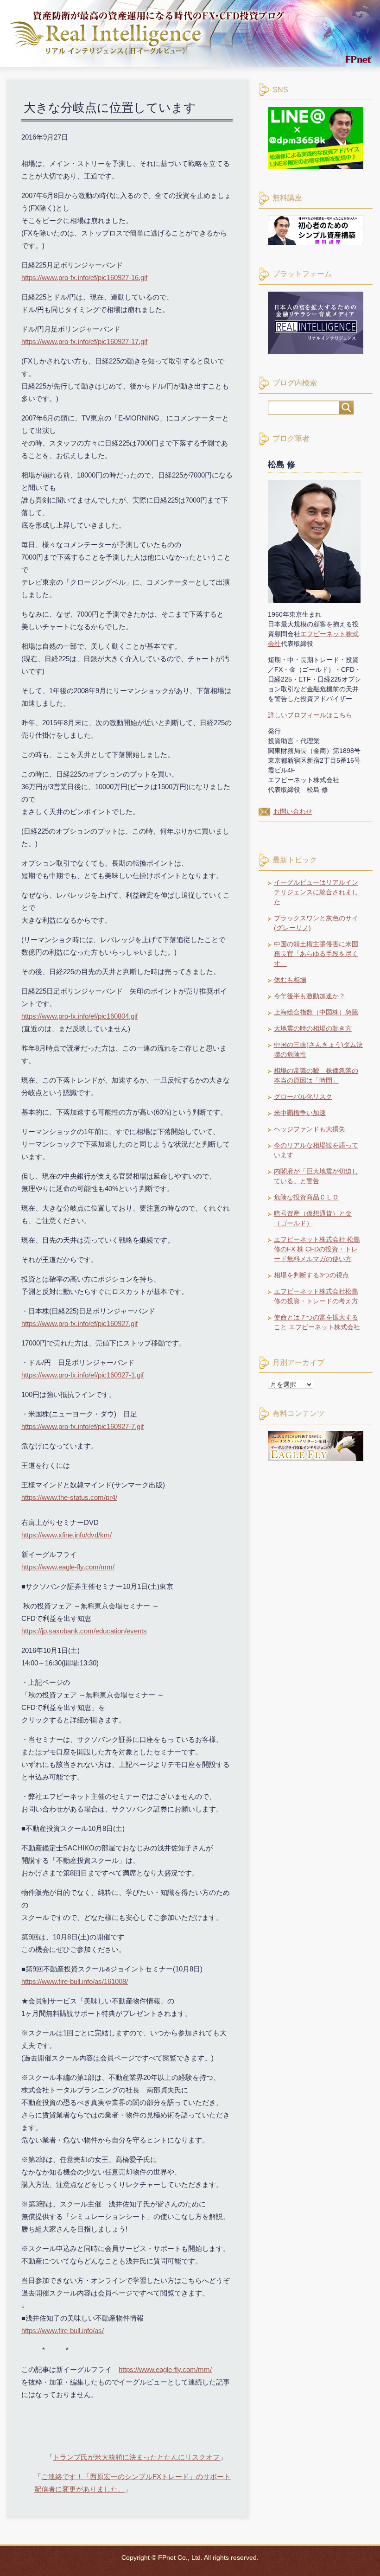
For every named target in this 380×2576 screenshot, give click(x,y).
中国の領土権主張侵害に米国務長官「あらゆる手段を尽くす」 (316, 954)
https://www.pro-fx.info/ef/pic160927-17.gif (84, 341)
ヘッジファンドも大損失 (310, 1129)
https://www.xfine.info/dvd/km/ (66, 1535)
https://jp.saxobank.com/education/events (84, 1631)
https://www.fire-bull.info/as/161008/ (75, 1981)
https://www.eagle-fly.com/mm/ (68, 1567)
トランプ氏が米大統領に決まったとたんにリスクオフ (136, 2457)
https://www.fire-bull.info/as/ (63, 2331)
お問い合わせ (293, 811)
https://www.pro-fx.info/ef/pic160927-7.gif (82, 1426)
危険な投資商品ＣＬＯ (306, 1197)
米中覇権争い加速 (300, 1113)
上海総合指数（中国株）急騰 (316, 1012)
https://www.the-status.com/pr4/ (69, 1497)
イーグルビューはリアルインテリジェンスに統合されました (316, 892)
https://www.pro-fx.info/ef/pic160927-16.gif (84, 277)
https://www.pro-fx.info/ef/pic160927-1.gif (82, 1375)
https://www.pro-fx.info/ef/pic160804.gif (79, 1016)
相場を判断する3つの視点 (311, 1275)
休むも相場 (290, 980)
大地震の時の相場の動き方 (313, 1028)
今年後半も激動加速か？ (310, 996)
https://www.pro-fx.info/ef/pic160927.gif (79, 1323)
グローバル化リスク (303, 1097)
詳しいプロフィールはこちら (310, 715)
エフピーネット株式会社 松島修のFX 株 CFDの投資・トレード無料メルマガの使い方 (317, 1249)
